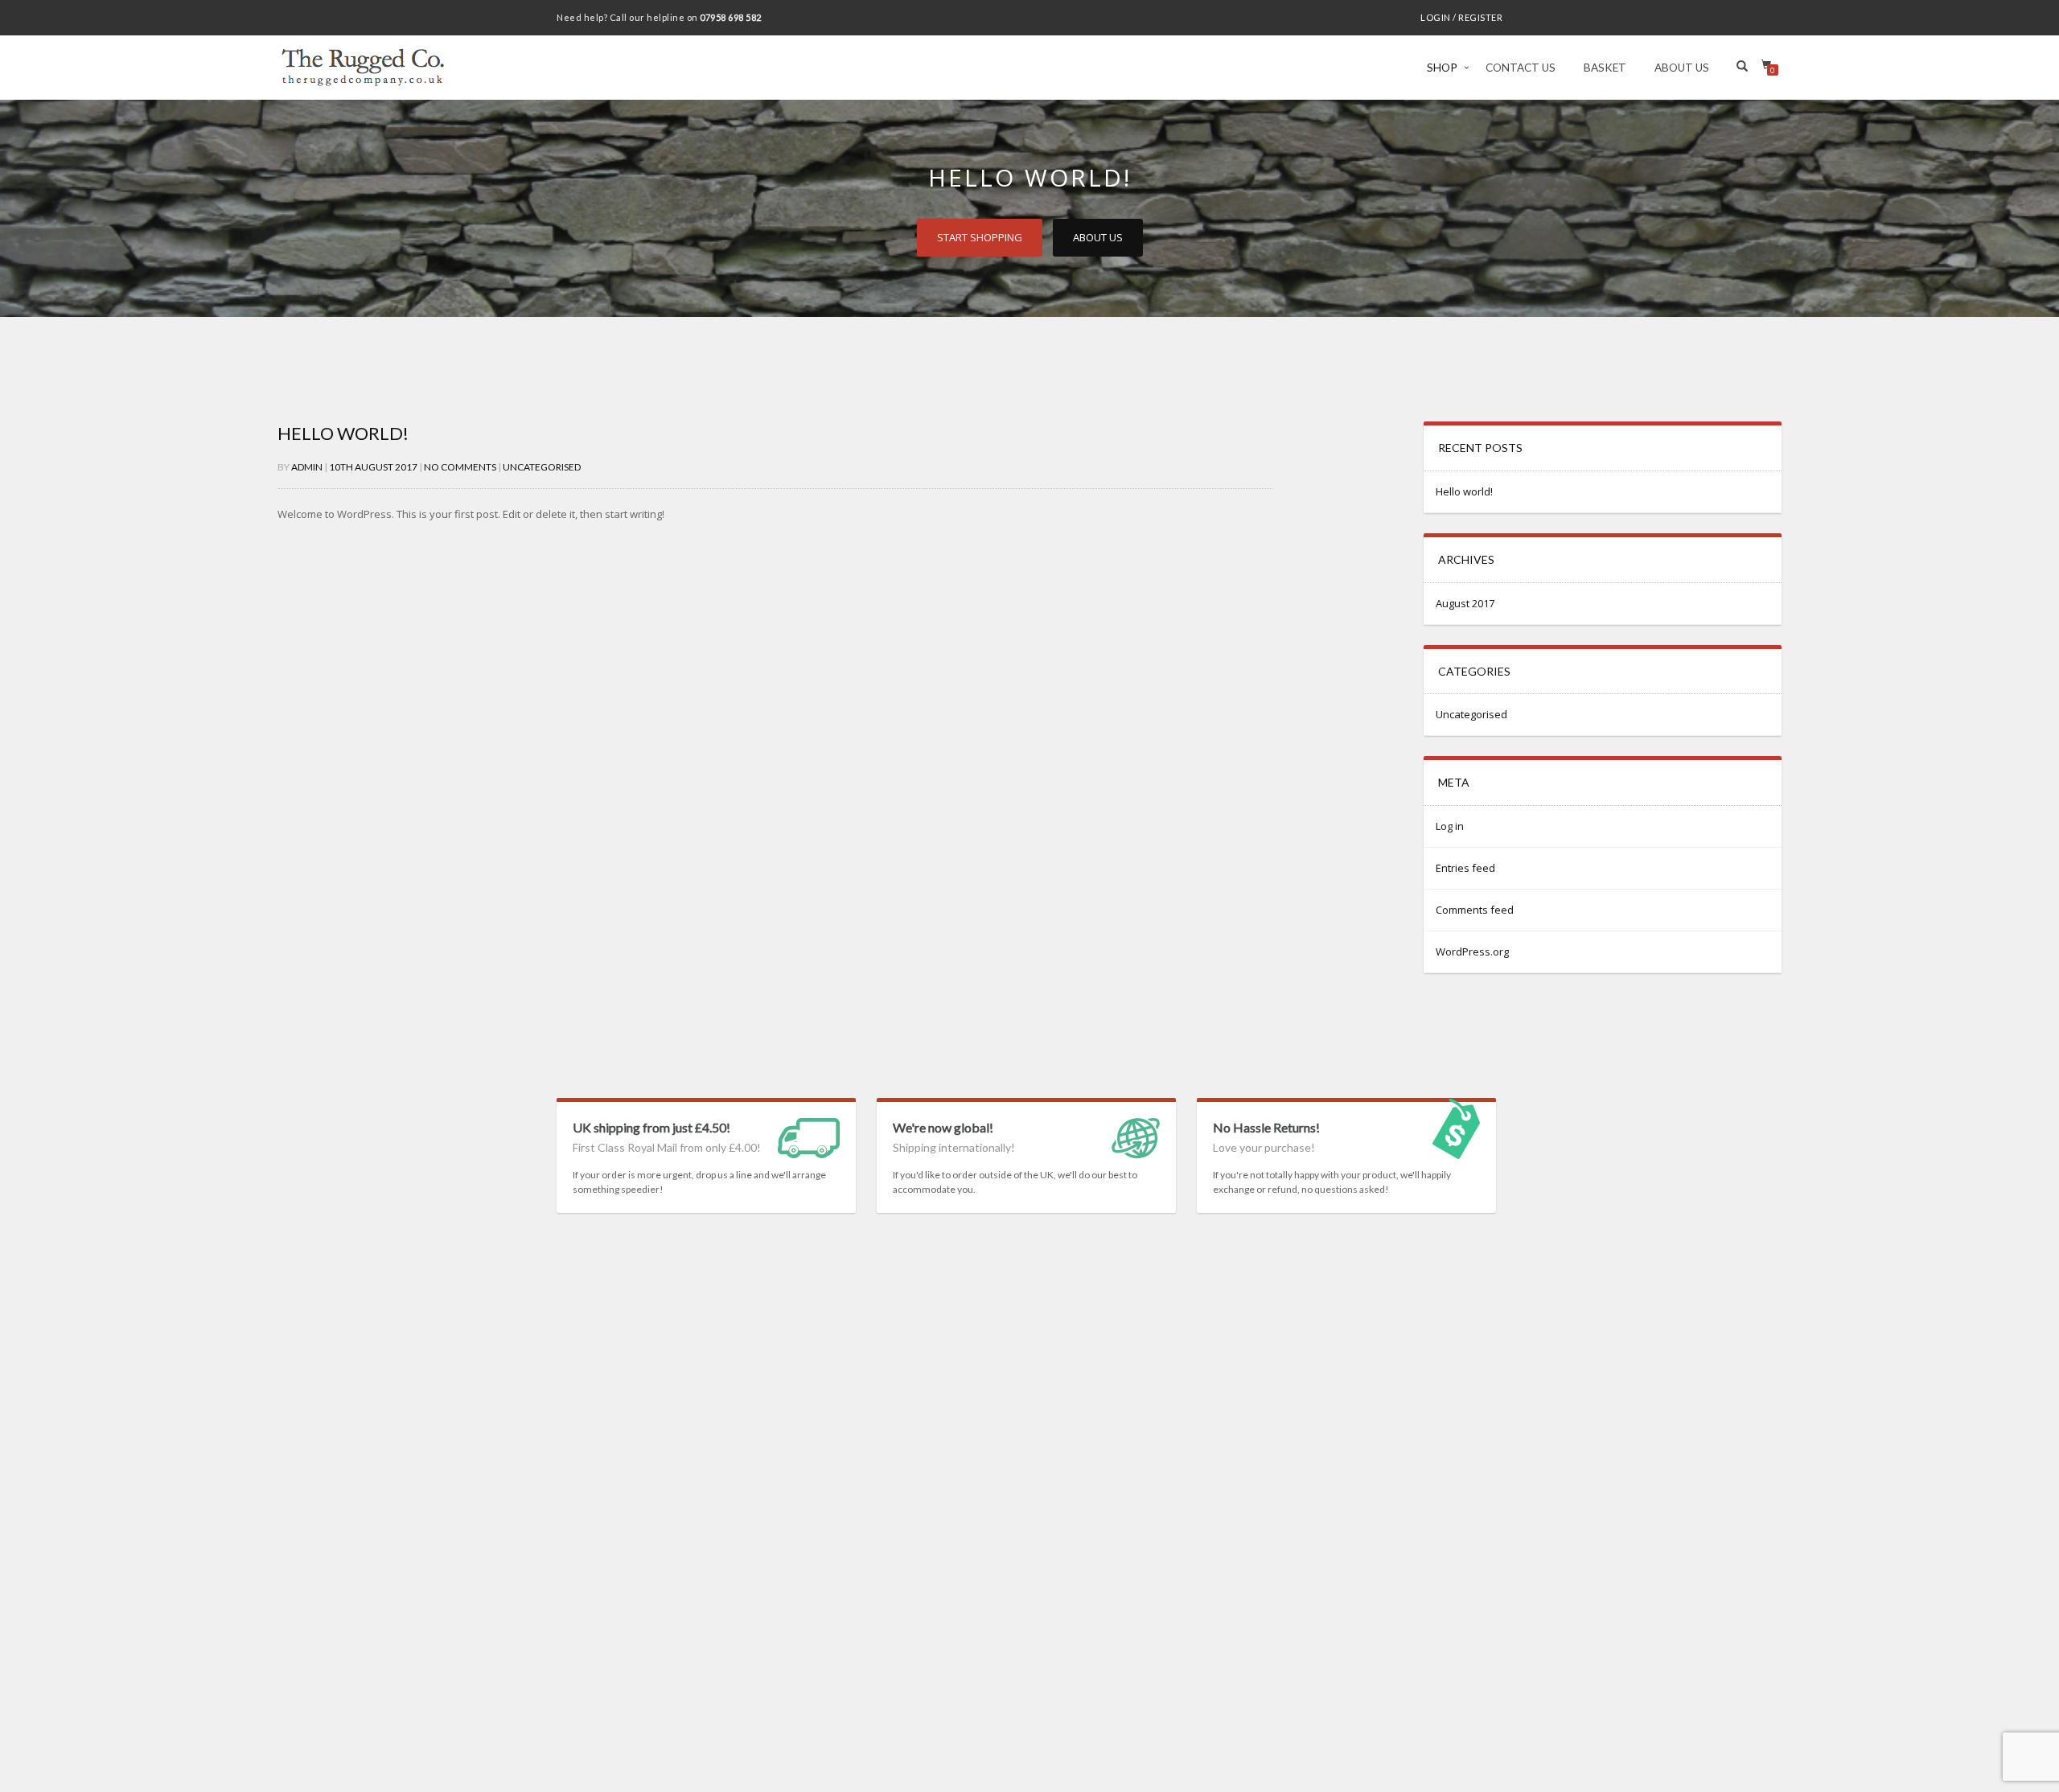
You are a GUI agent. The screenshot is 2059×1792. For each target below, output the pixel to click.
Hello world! (343, 433)
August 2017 (1465, 603)
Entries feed (1465, 868)
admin (307, 467)
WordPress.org (1472, 951)
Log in (1450, 826)
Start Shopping (980, 237)
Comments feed (1475, 910)
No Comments (460, 467)
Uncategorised (542, 467)
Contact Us (1521, 68)
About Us (1682, 68)
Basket (1605, 68)
